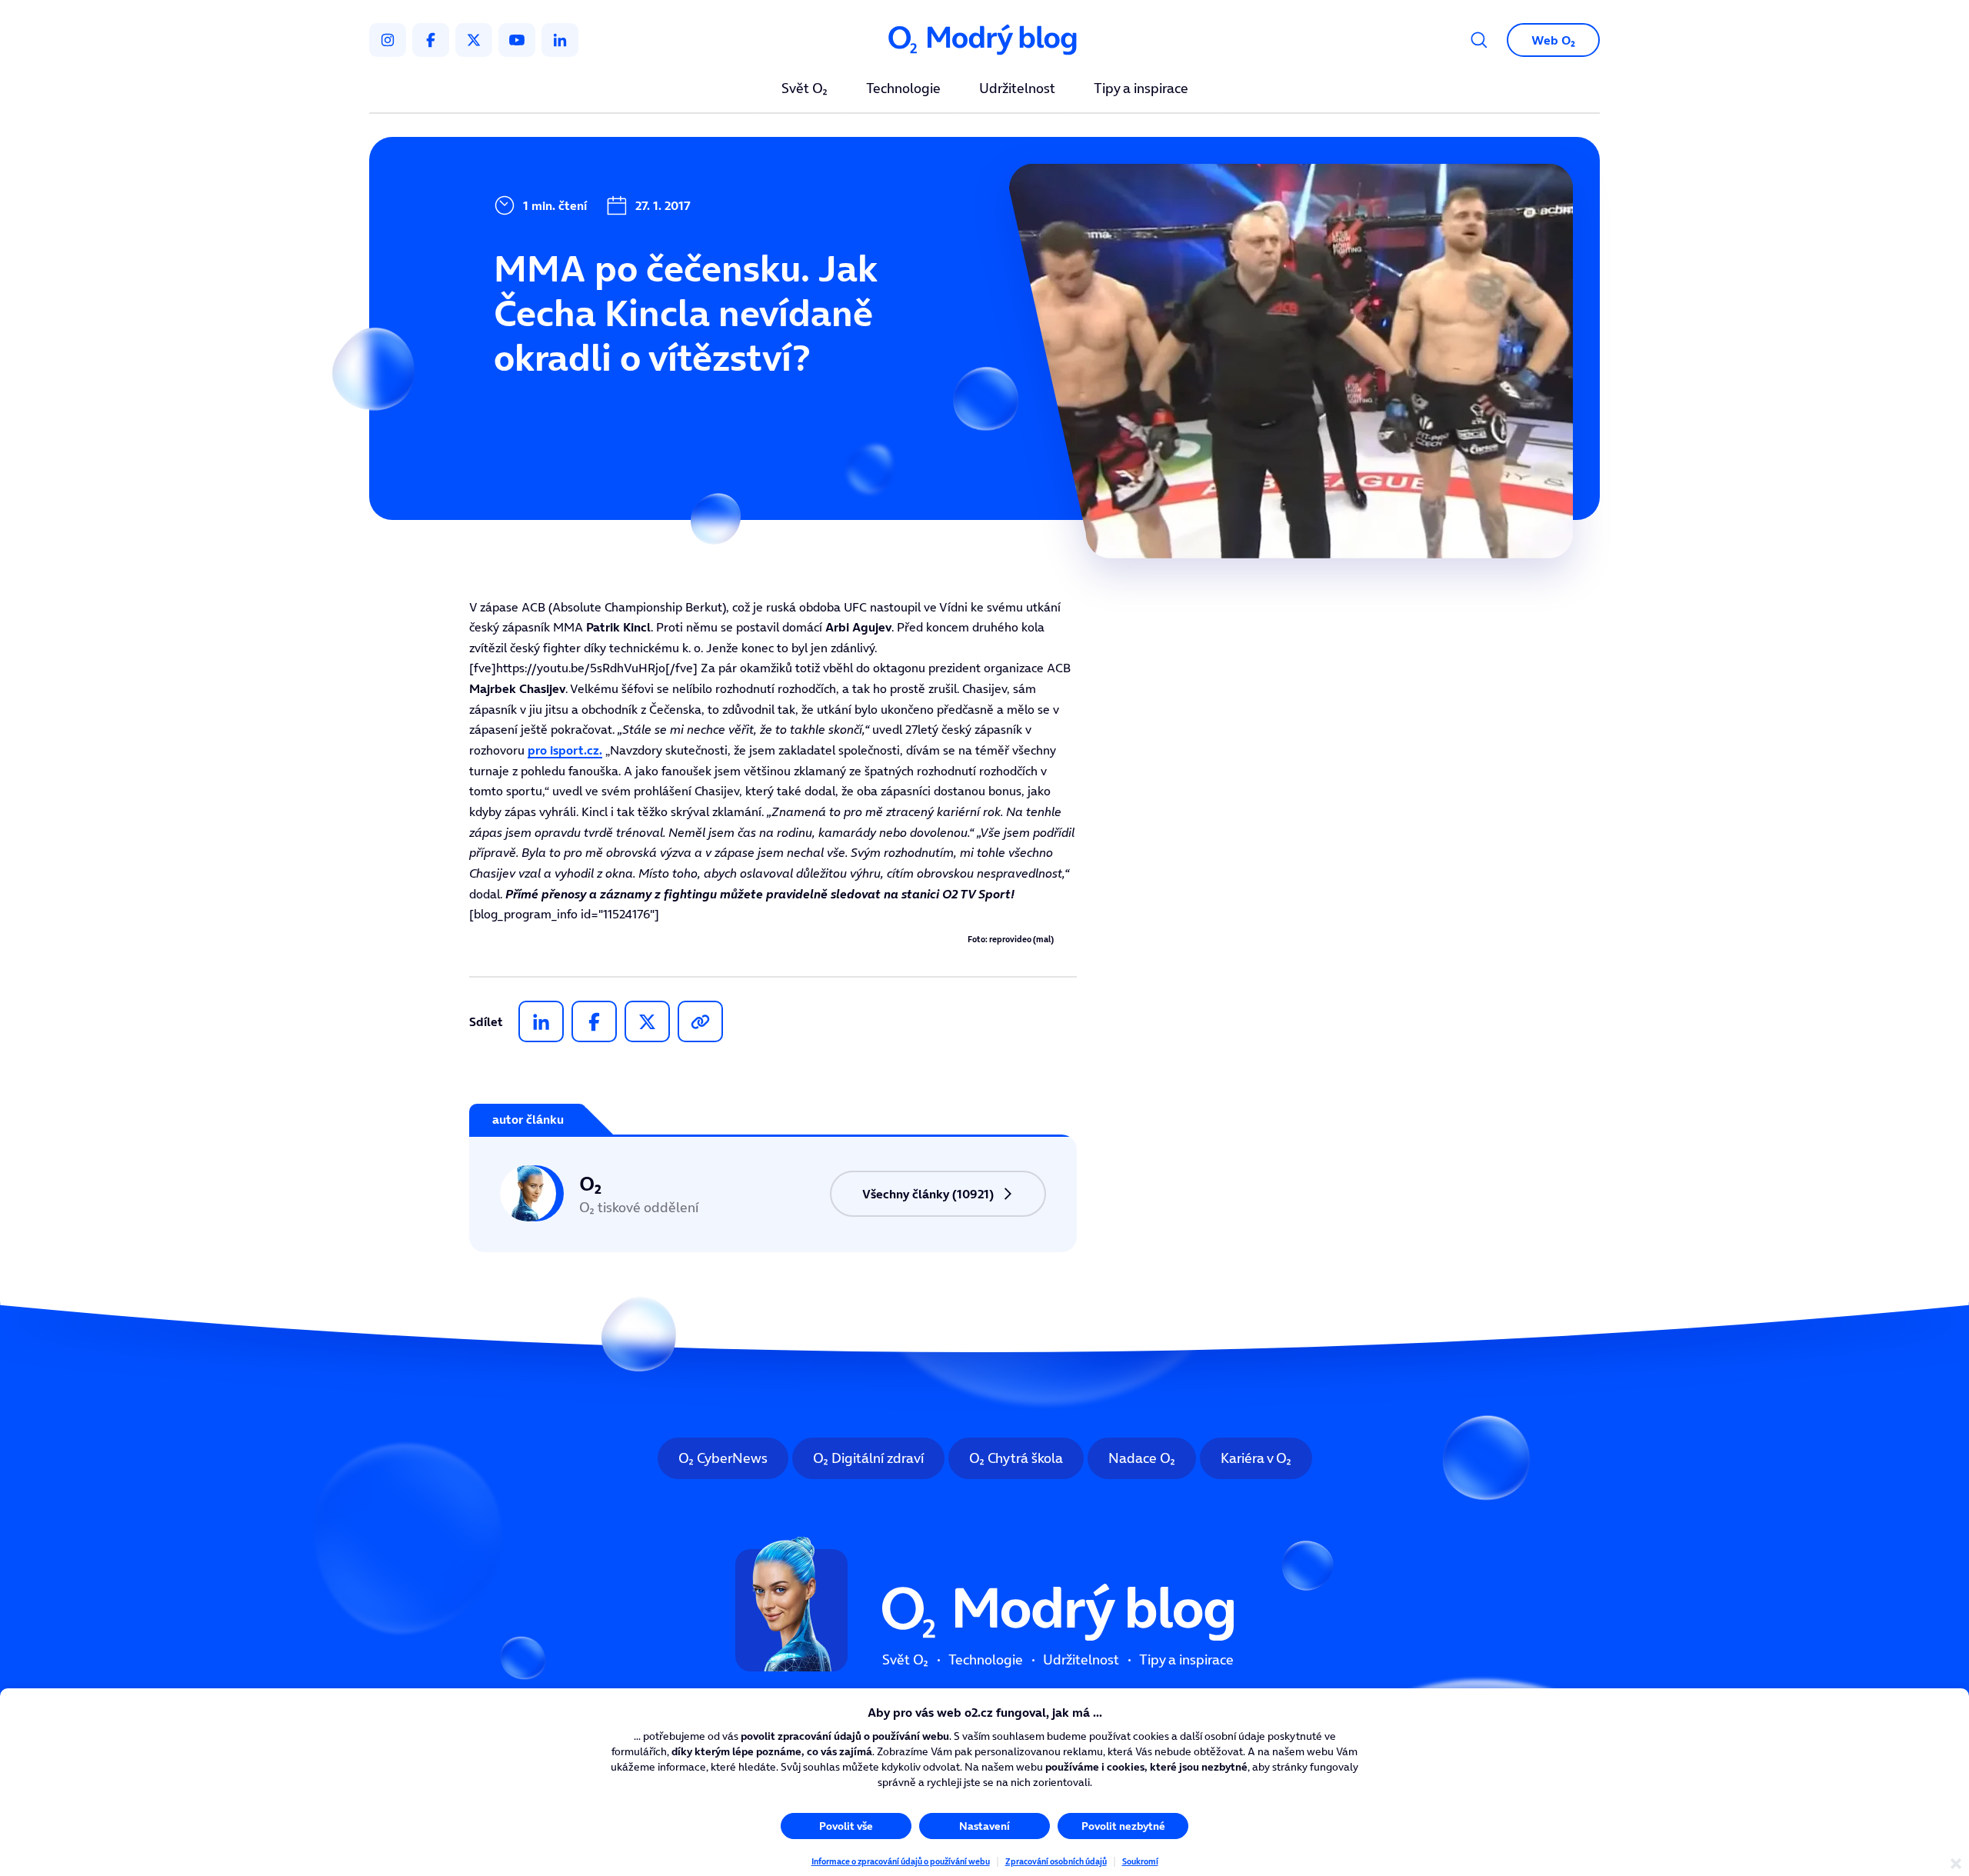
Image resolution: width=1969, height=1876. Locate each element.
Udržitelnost (1017, 89)
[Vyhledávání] (1479, 40)
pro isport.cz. (565, 750)
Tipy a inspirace (1141, 89)
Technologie (903, 89)
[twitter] (474, 40)
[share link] (700, 1021)
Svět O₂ (805, 89)
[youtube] (517, 40)
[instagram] (388, 40)
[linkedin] (560, 40)
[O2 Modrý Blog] (984, 40)
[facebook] (431, 40)
